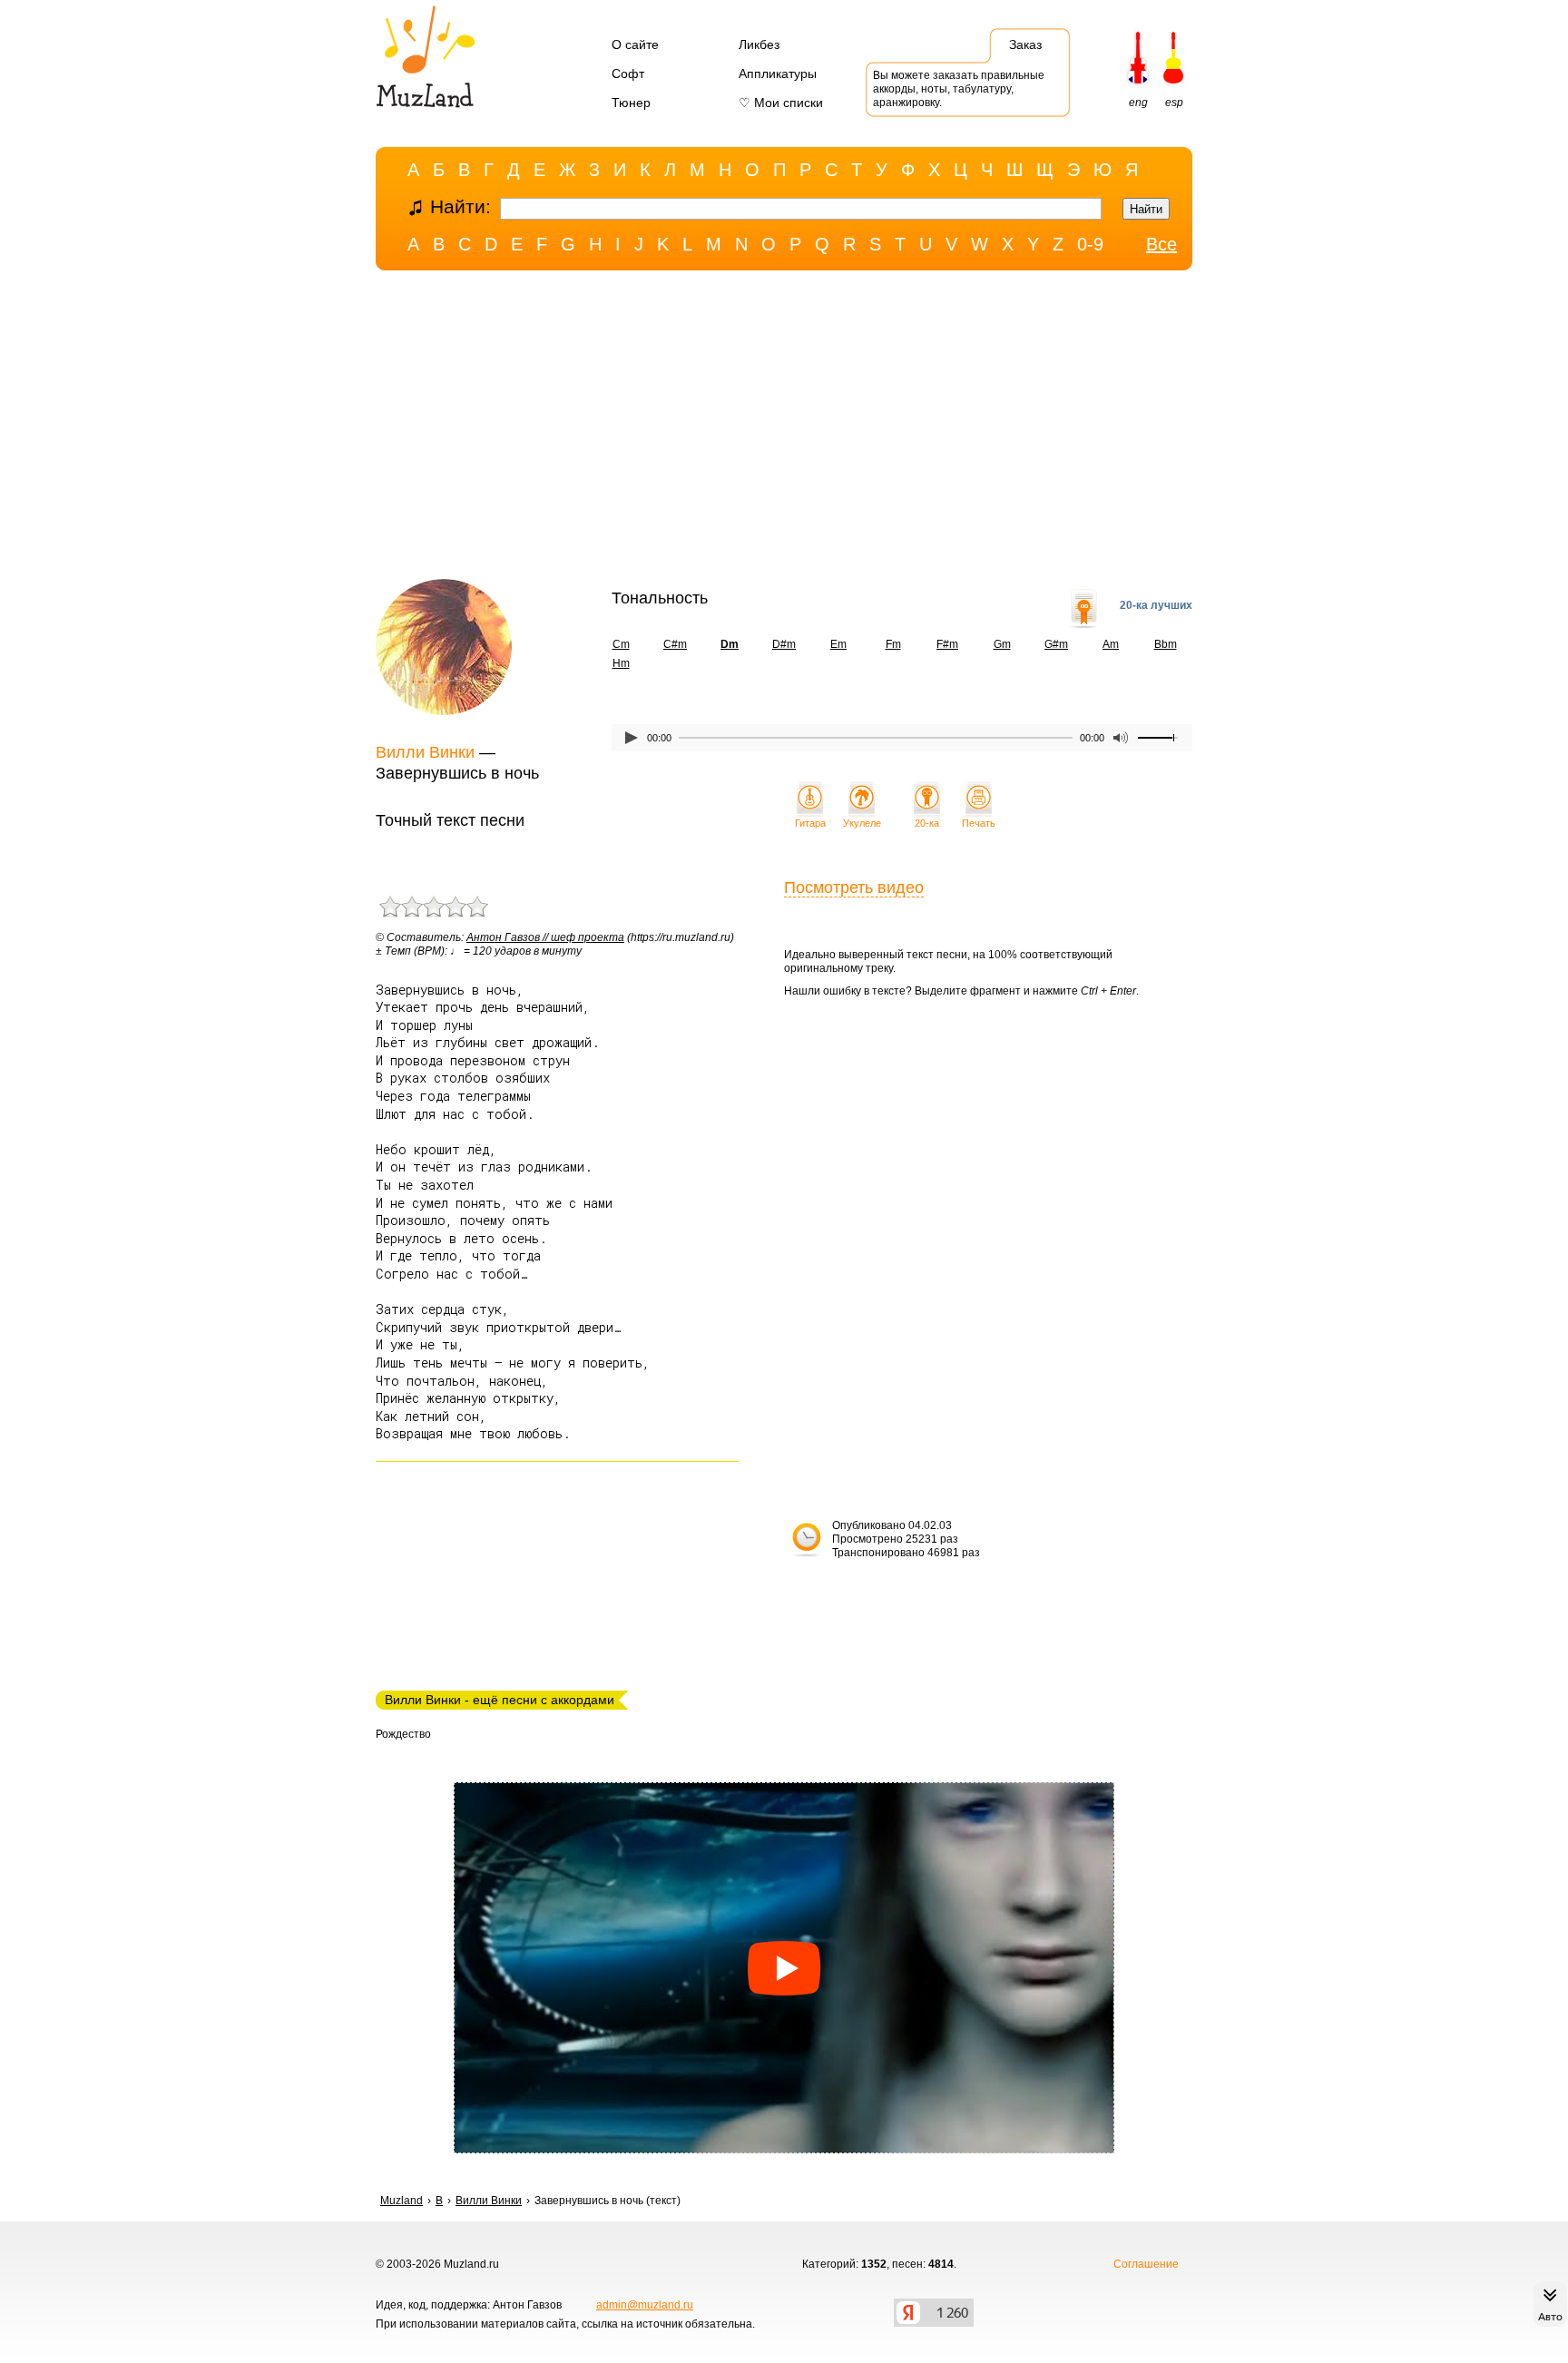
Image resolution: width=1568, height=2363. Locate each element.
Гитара (810, 823)
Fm (893, 644)
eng (1138, 103)
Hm (621, 663)
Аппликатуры (778, 74)
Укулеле (862, 823)
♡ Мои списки (781, 103)
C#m (675, 644)
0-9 (1090, 244)
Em (838, 644)
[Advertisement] (784, 429)
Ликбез (759, 44)
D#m (784, 644)
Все (1161, 244)
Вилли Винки (425, 752)
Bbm (1166, 644)
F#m (947, 644)
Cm (621, 644)
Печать (979, 823)
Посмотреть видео (854, 887)
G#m (1056, 644)
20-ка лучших (1156, 605)
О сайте (635, 44)
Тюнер (631, 103)
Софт (628, 74)
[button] (784, 1968)
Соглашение (1146, 2264)
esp (1174, 103)
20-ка (927, 823)
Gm (1002, 644)
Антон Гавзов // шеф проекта (545, 937)
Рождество (403, 1734)
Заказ (1025, 44)
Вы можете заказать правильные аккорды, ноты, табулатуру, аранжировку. (959, 89)
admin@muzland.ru (645, 2305)
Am (1111, 644)
